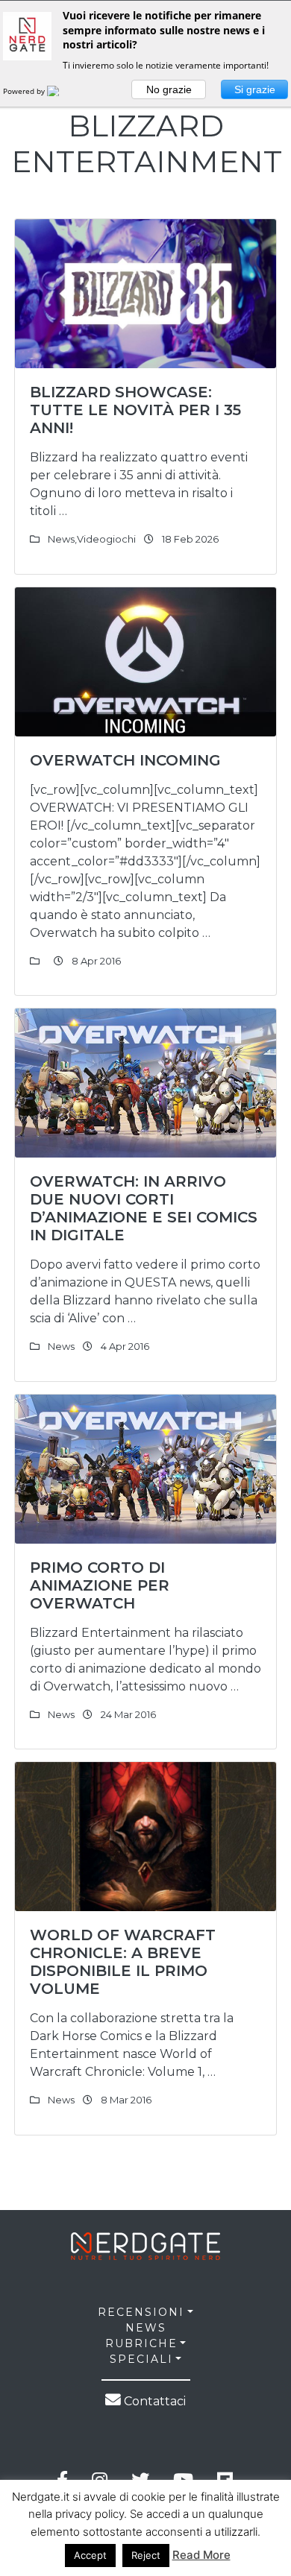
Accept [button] (90, 2555)
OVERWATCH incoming (125, 760)
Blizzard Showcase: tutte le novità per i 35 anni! (135, 410)
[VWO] (62, 91)
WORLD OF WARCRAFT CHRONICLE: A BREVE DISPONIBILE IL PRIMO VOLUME (123, 1962)
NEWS (146, 2328)
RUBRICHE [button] (141, 2343)
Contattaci (153, 2401)
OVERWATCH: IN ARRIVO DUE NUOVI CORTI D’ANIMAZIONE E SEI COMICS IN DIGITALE (144, 1208)
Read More (201, 2555)
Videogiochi (106, 539)
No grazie (169, 89)
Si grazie (255, 89)
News (61, 539)
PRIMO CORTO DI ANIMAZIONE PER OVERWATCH (100, 1585)
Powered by (25, 91)
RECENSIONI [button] (141, 2312)
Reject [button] (146, 2555)
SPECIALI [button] (141, 2359)
